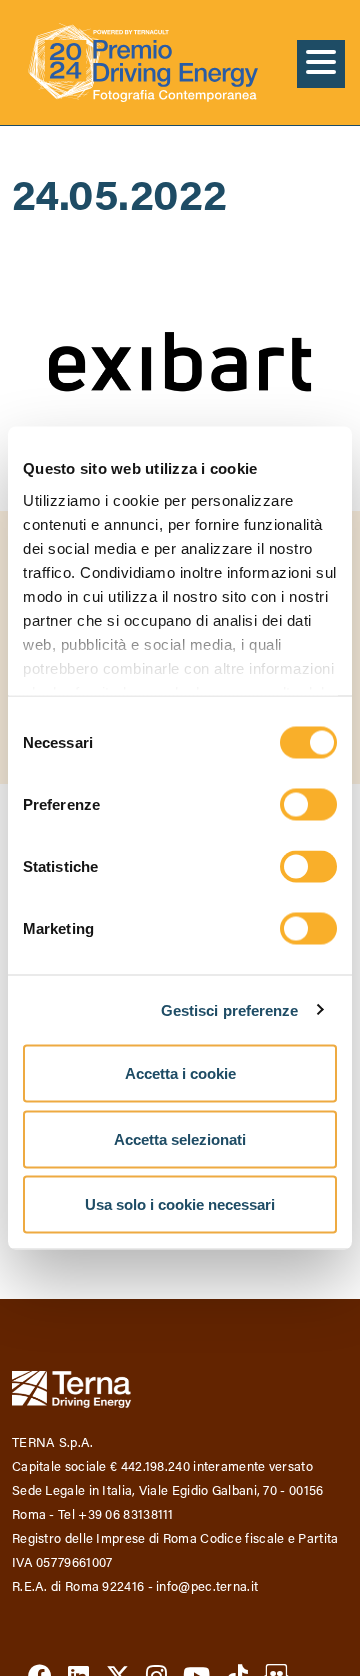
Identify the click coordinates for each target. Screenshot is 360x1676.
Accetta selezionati (180, 1138)
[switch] (308, 805)
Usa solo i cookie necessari (180, 1204)
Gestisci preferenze (230, 1009)
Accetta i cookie (180, 1073)
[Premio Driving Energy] (143, 62)
